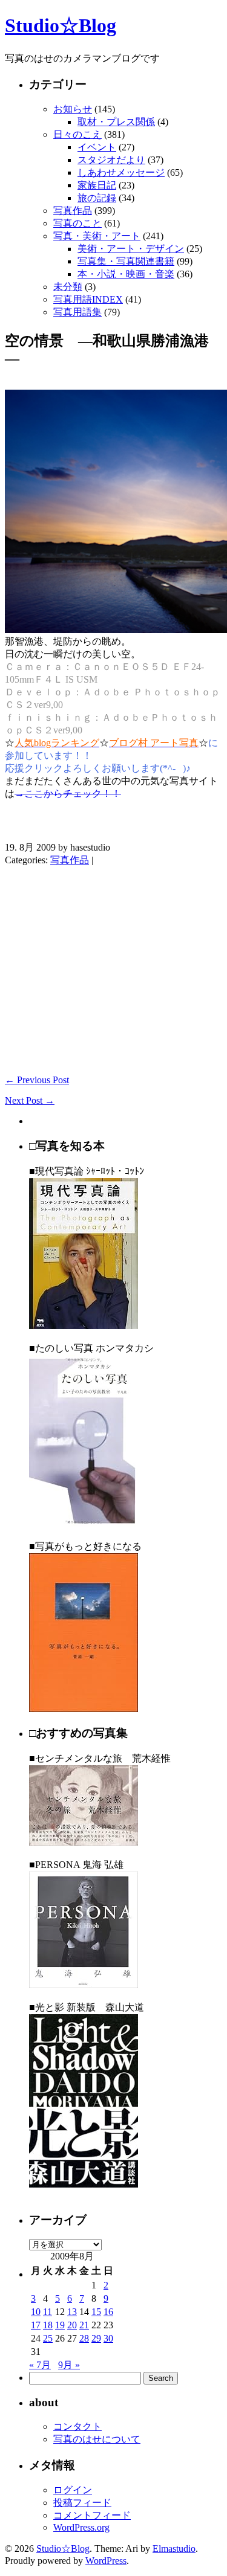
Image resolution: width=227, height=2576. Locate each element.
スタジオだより (111, 160)
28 (84, 2338)
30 (108, 2338)
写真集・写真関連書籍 (126, 261)
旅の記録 (97, 198)
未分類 (68, 287)
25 (48, 2338)
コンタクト (77, 2426)
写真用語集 (77, 312)
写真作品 (73, 211)
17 (36, 2325)
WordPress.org (81, 2527)
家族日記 (97, 185)
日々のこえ (77, 134)
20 (72, 2325)
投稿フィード (82, 2503)
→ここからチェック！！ (68, 794)
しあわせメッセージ (121, 172)
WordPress (106, 2561)
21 (84, 2325)
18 (48, 2325)
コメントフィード (92, 2515)
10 (36, 2312)
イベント (97, 147)
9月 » (69, 2365)
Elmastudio (174, 2549)
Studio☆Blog (61, 25)
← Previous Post (37, 1080)
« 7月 (40, 2365)
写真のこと (77, 223)
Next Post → (30, 1100)
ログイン (73, 2490)
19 (60, 2325)
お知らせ (73, 109)
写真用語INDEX (88, 299)
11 (48, 2312)
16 (108, 2312)
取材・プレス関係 (116, 122)
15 (96, 2312)
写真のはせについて (97, 2439)
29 (96, 2338)
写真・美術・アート (97, 236)
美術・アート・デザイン (131, 249)
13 (72, 2312)
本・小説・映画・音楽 (126, 274)
